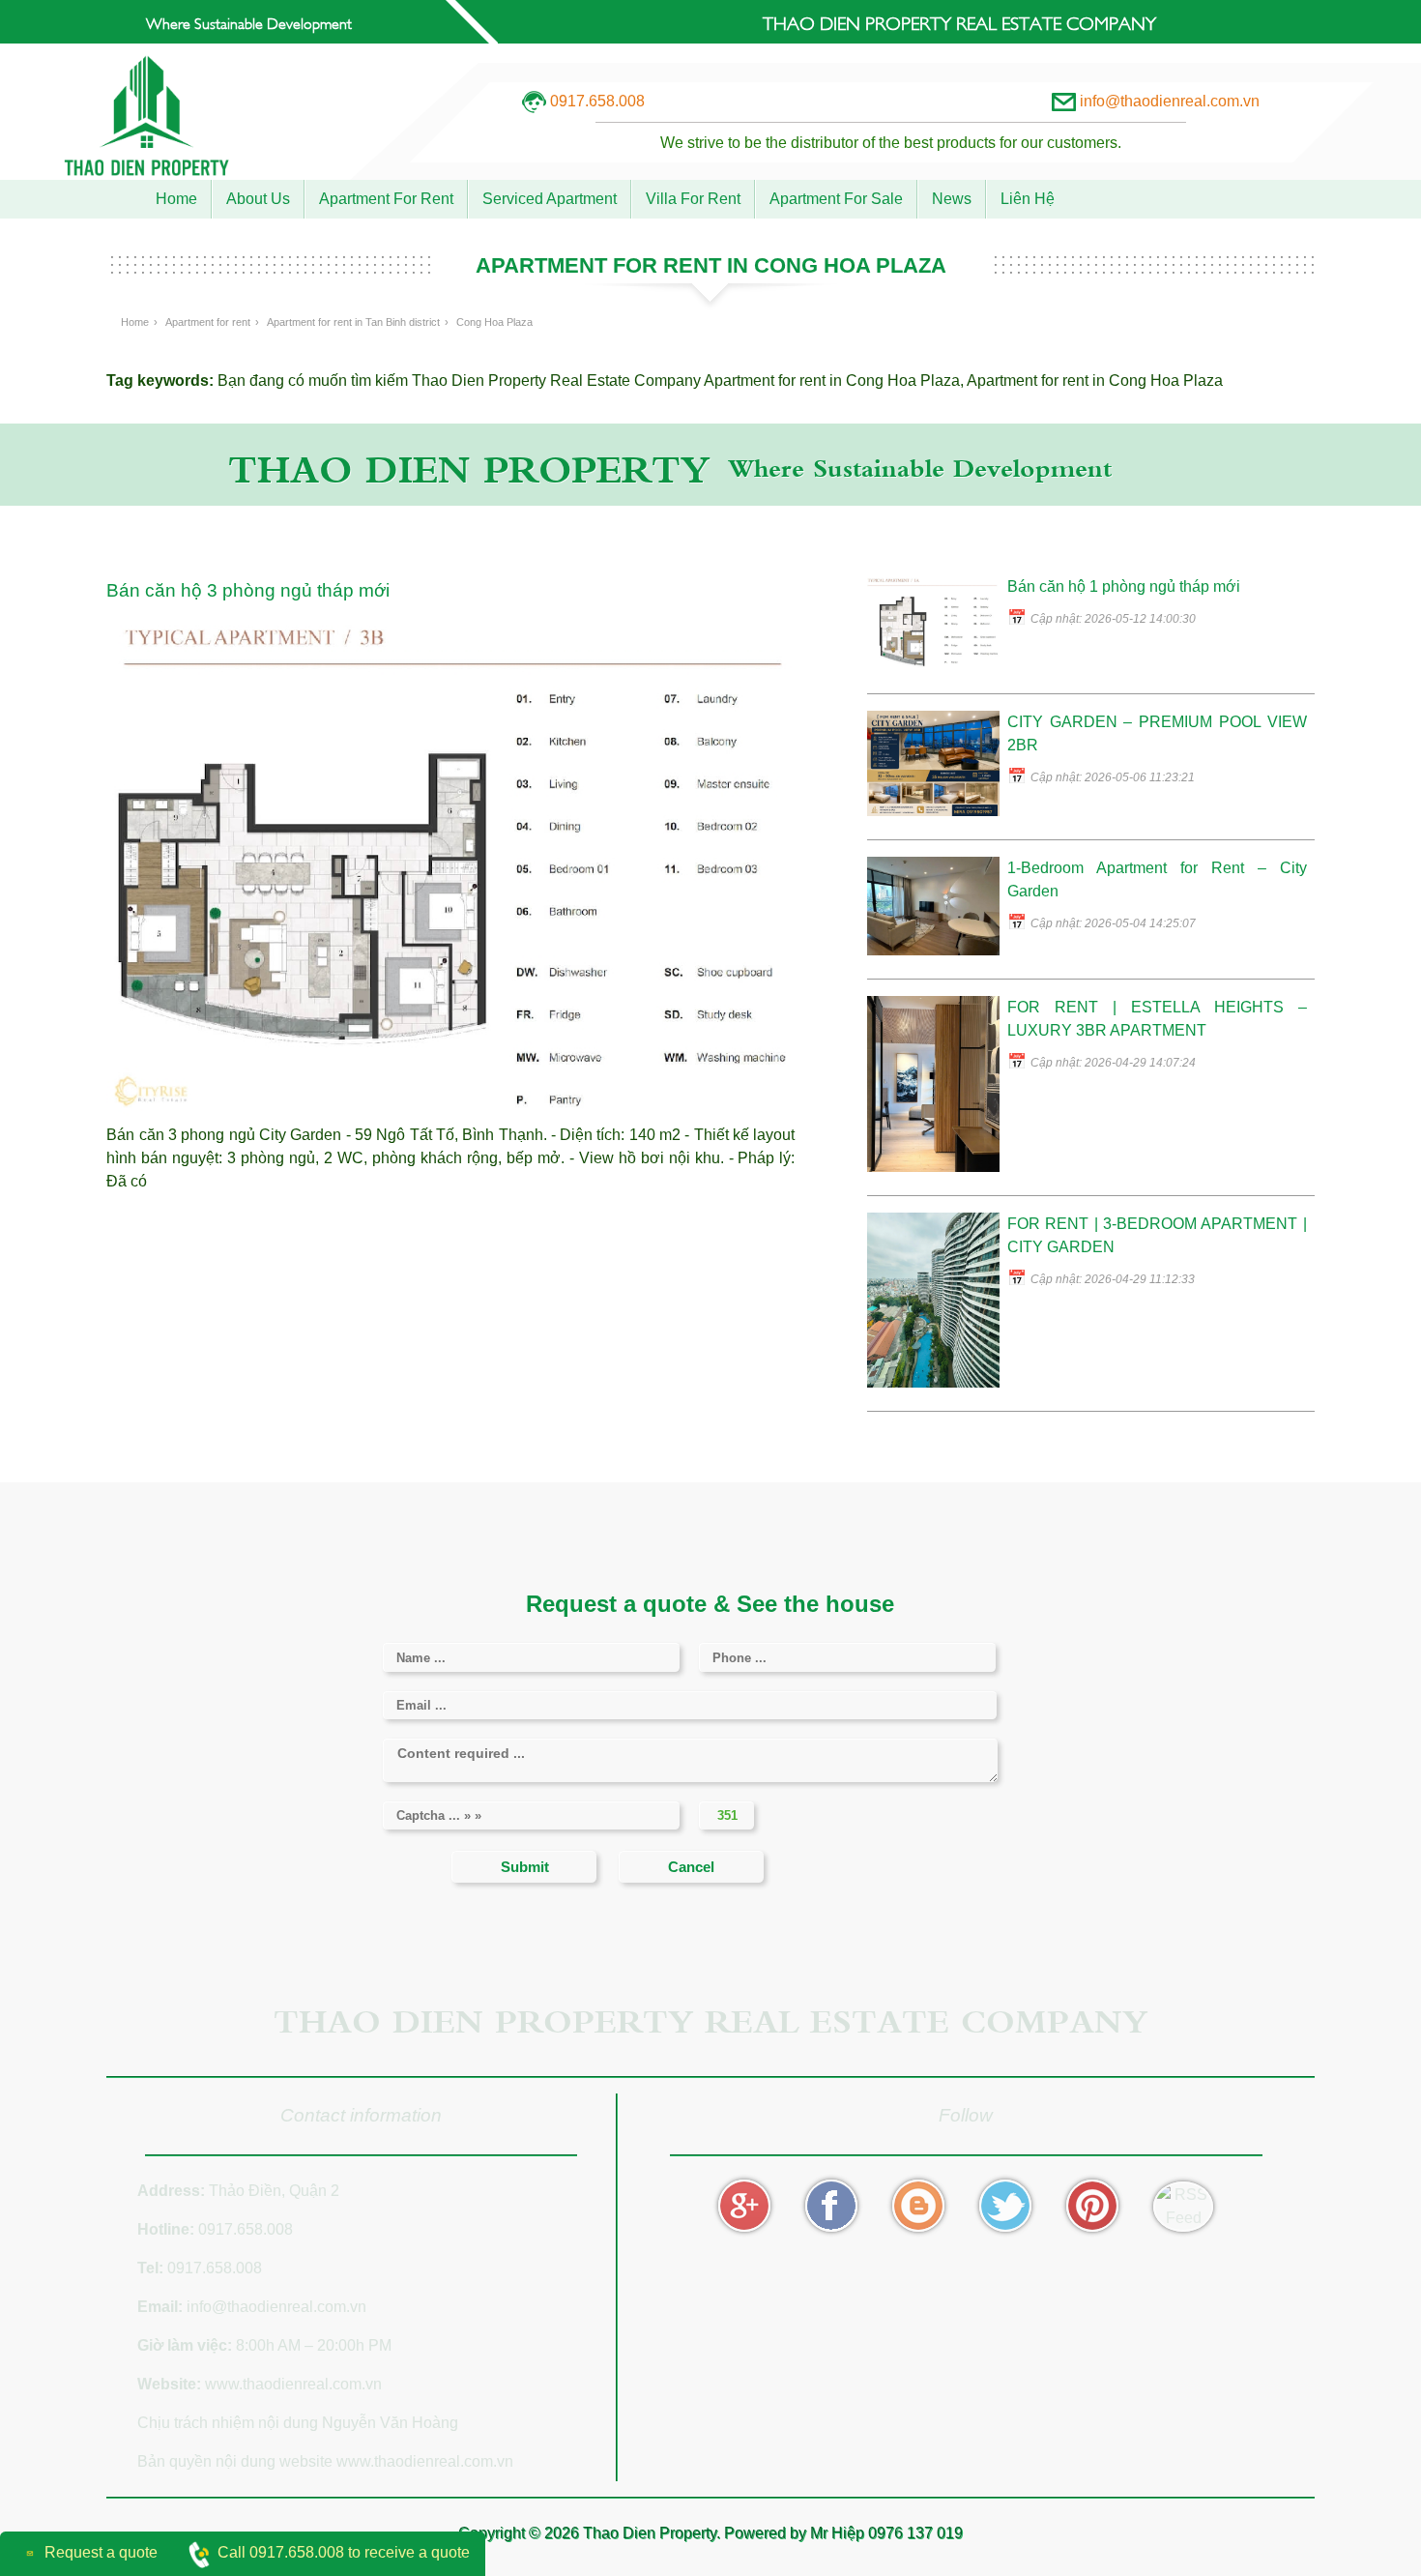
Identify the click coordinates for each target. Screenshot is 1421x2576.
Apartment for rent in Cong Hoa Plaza (832, 381)
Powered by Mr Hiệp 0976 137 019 (843, 2533)
